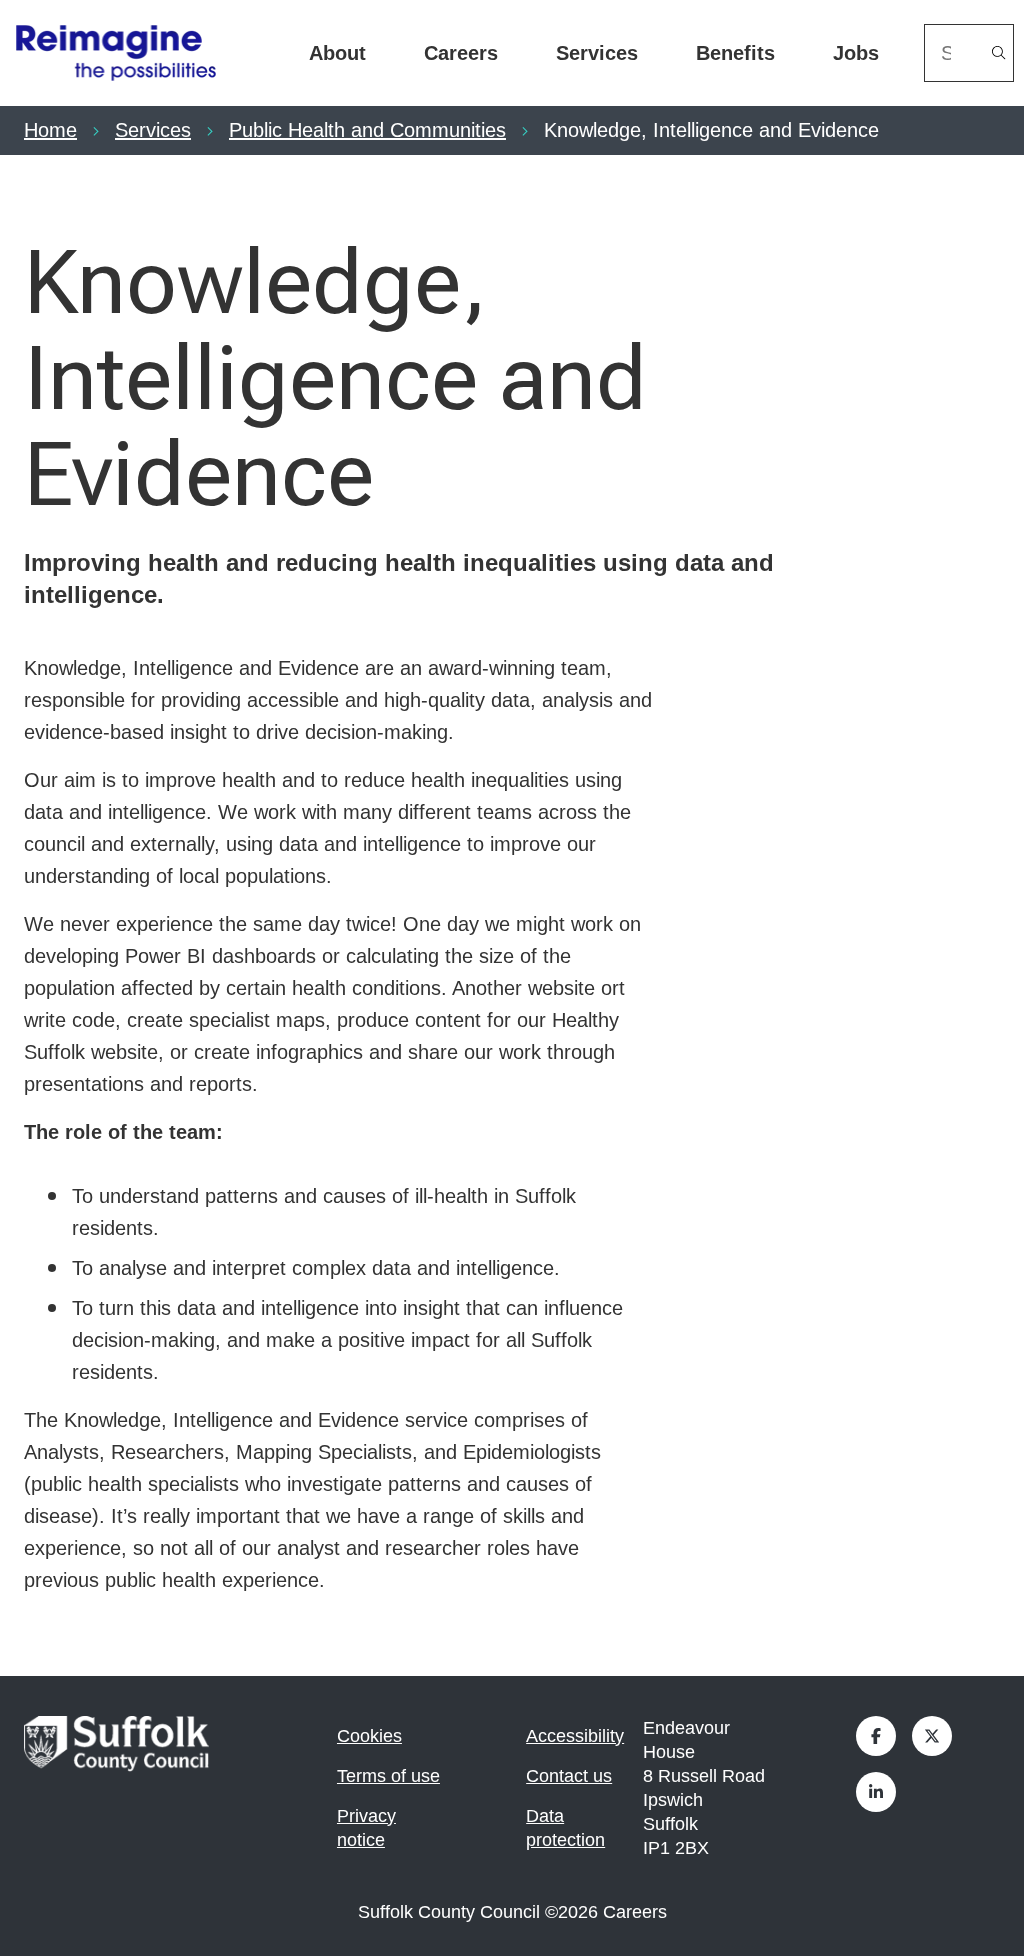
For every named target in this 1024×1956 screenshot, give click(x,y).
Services (597, 53)
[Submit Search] (999, 53)
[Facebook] (876, 1736)
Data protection (565, 1828)
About (337, 53)
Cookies (369, 1736)
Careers (461, 53)
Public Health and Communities (367, 130)
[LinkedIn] (876, 1792)
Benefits (735, 53)
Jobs (856, 53)
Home (50, 130)
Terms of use (388, 1776)
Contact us (569, 1776)
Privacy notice (366, 1828)
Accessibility (575, 1736)
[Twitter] (932, 1736)
